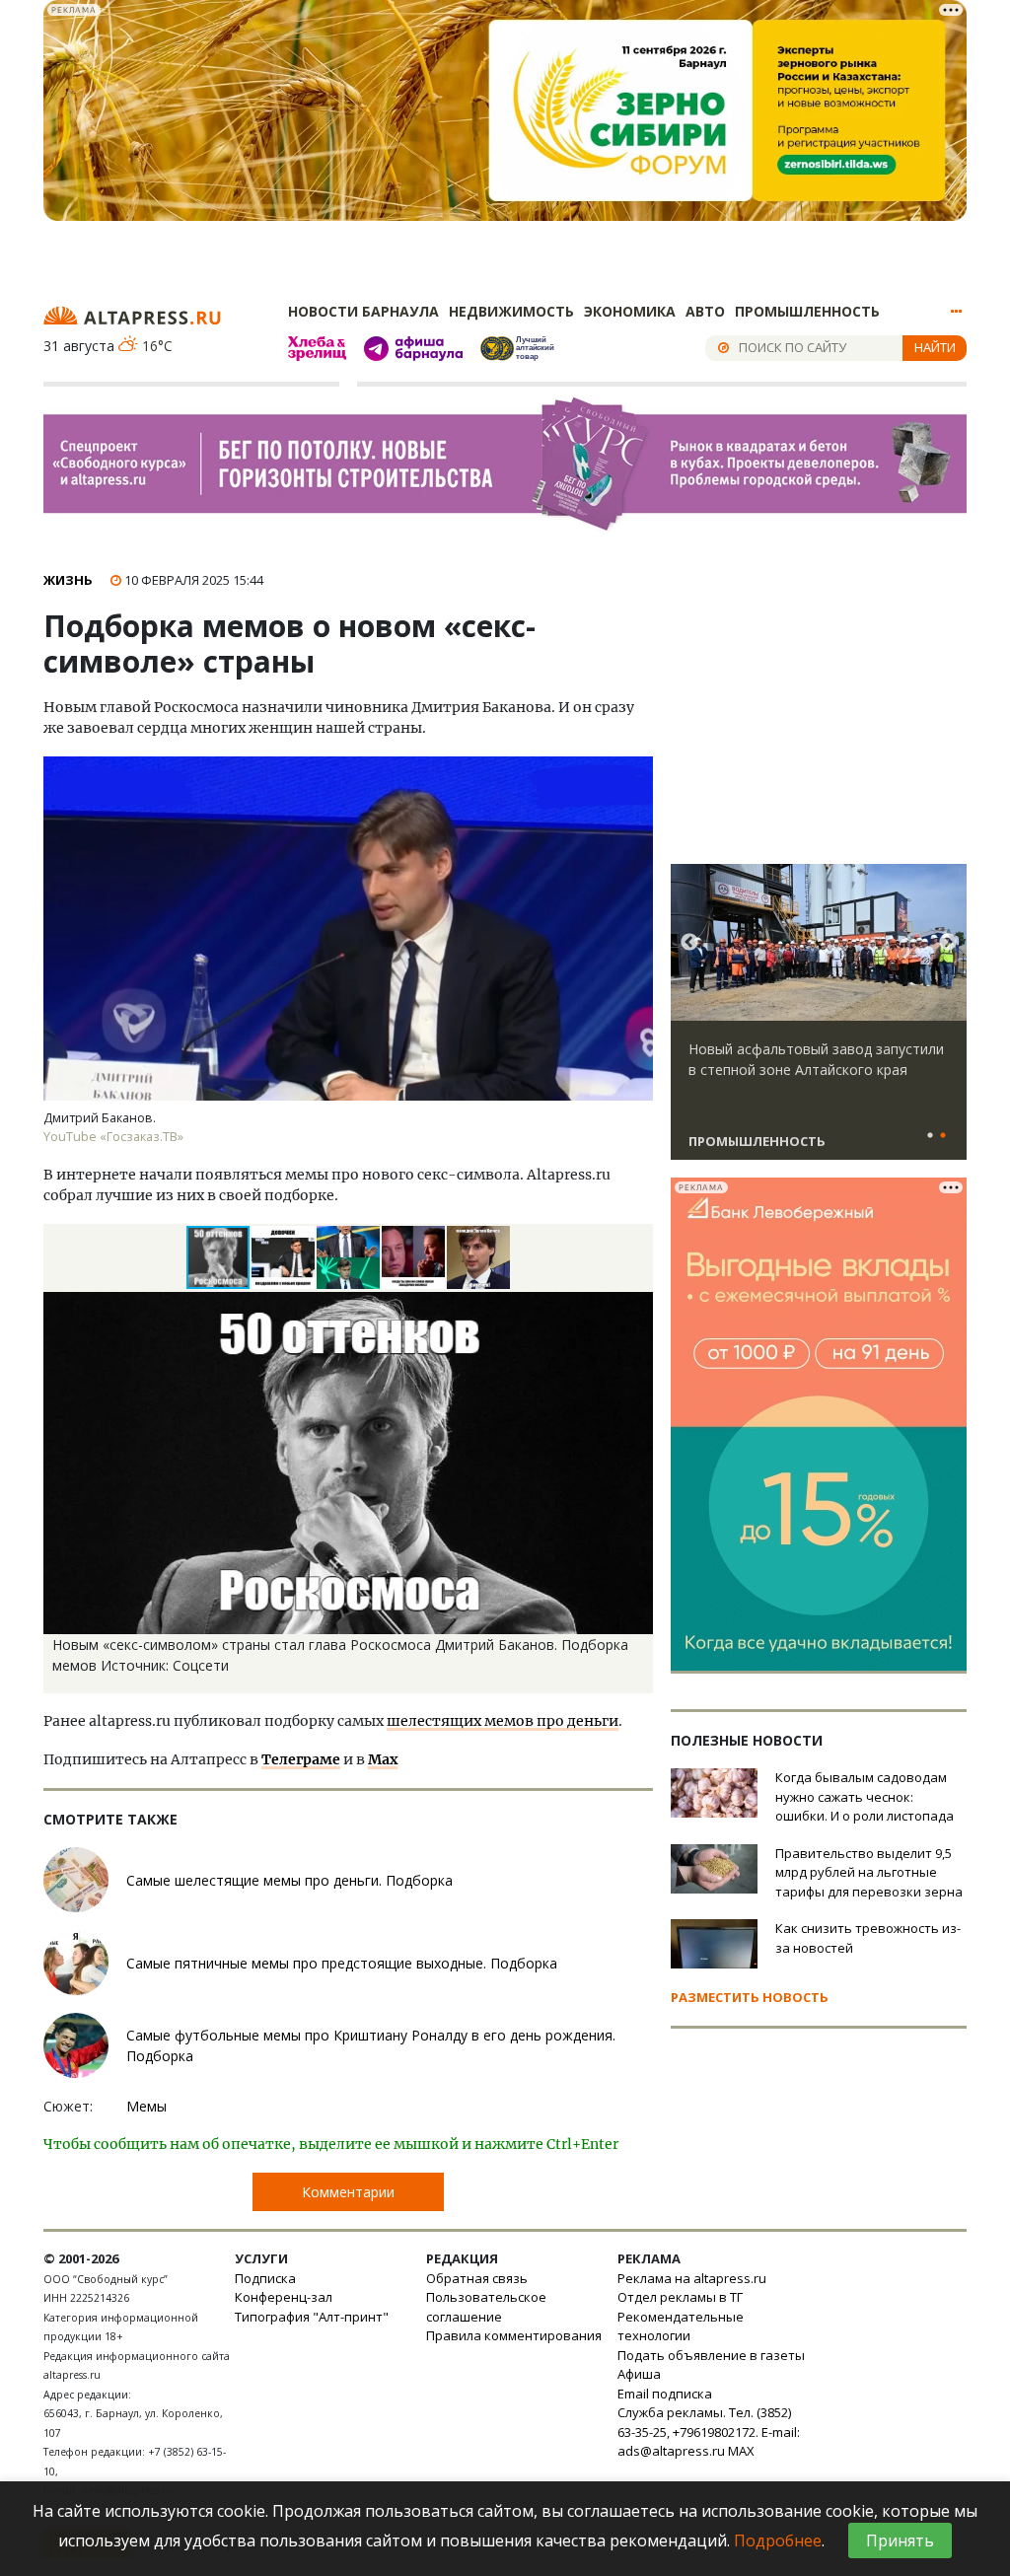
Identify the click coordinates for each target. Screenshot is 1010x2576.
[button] (284, 1257)
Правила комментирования (514, 2335)
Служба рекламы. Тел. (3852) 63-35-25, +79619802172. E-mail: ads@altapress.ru (709, 2432)
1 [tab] (930, 1136)
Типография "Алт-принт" (312, 2317)
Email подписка (665, 2394)
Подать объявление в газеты (711, 2355)
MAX (741, 2451)
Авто (705, 311)
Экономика (630, 311)
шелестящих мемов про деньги (503, 1721)
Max (383, 1759)
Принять (900, 2540)
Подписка (265, 2278)
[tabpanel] (819, 1021)
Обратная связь (477, 2278)
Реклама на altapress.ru (692, 2278)
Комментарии (348, 2192)
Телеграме (301, 1759)
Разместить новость (750, 1997)
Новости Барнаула (363, 311)
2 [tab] (943, 1136)
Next (948, 943)
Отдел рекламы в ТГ (680, 2297)
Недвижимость (511, 311)
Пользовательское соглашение (486, 2307)
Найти (935, 347)
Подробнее (778, 2540)
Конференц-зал (284, 2297)
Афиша (639, 2374)
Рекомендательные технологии (681, 2326)
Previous (689, 943)
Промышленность (807, 311)
